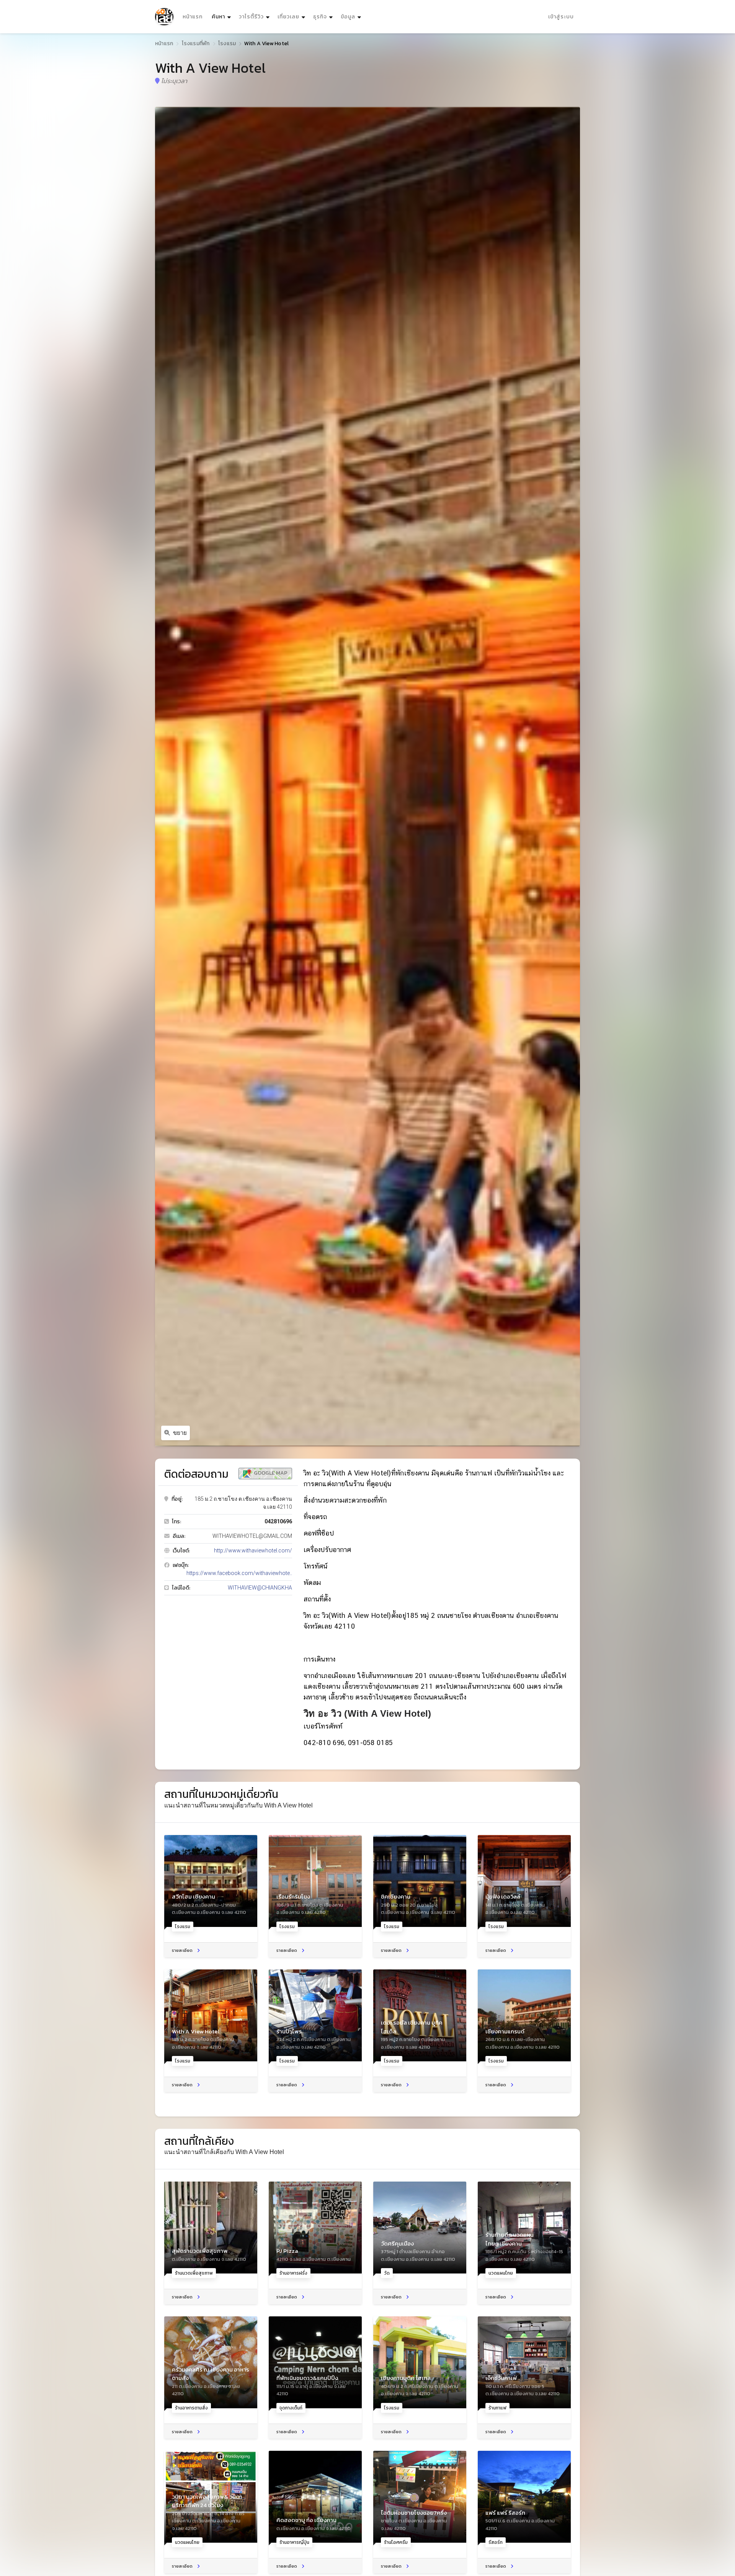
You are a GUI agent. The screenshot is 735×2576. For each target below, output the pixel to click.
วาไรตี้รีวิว (251, 17)
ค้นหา (222, 16)
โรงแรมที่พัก (196, 43)
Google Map (270, 1473)
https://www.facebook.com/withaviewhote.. (239, 1573)
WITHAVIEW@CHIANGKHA (260, 1588)
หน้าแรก (193, 17)
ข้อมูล (348, 17)
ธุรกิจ (320, 17)
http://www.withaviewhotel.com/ (253, 1551)
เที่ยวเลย (288, 17)
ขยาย (180, 1433)
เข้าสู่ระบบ (561, 17)
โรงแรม (227, 43)
